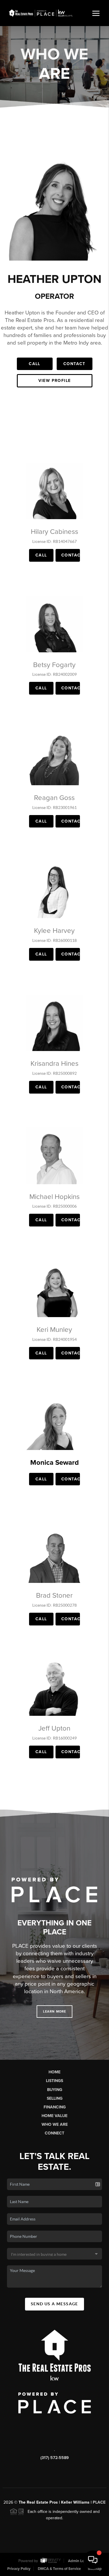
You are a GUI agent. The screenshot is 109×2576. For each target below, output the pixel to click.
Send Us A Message (54, 2304)
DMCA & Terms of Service (59, 2569)
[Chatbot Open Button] (93, 2560)
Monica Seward (54, 1463)
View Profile (55, 381)
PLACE (99, 2502)
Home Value (54, 2116)
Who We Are (55, 2124)
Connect (54, 2133)
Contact (74, 364)
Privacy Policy (19, 2569)
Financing (55, 2107)
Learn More (54, 2012)
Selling (55, 2098)
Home (54, 2072)
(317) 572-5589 (55, 2458)
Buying (55, 2090)
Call (35, 364)
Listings (54, 2081)
